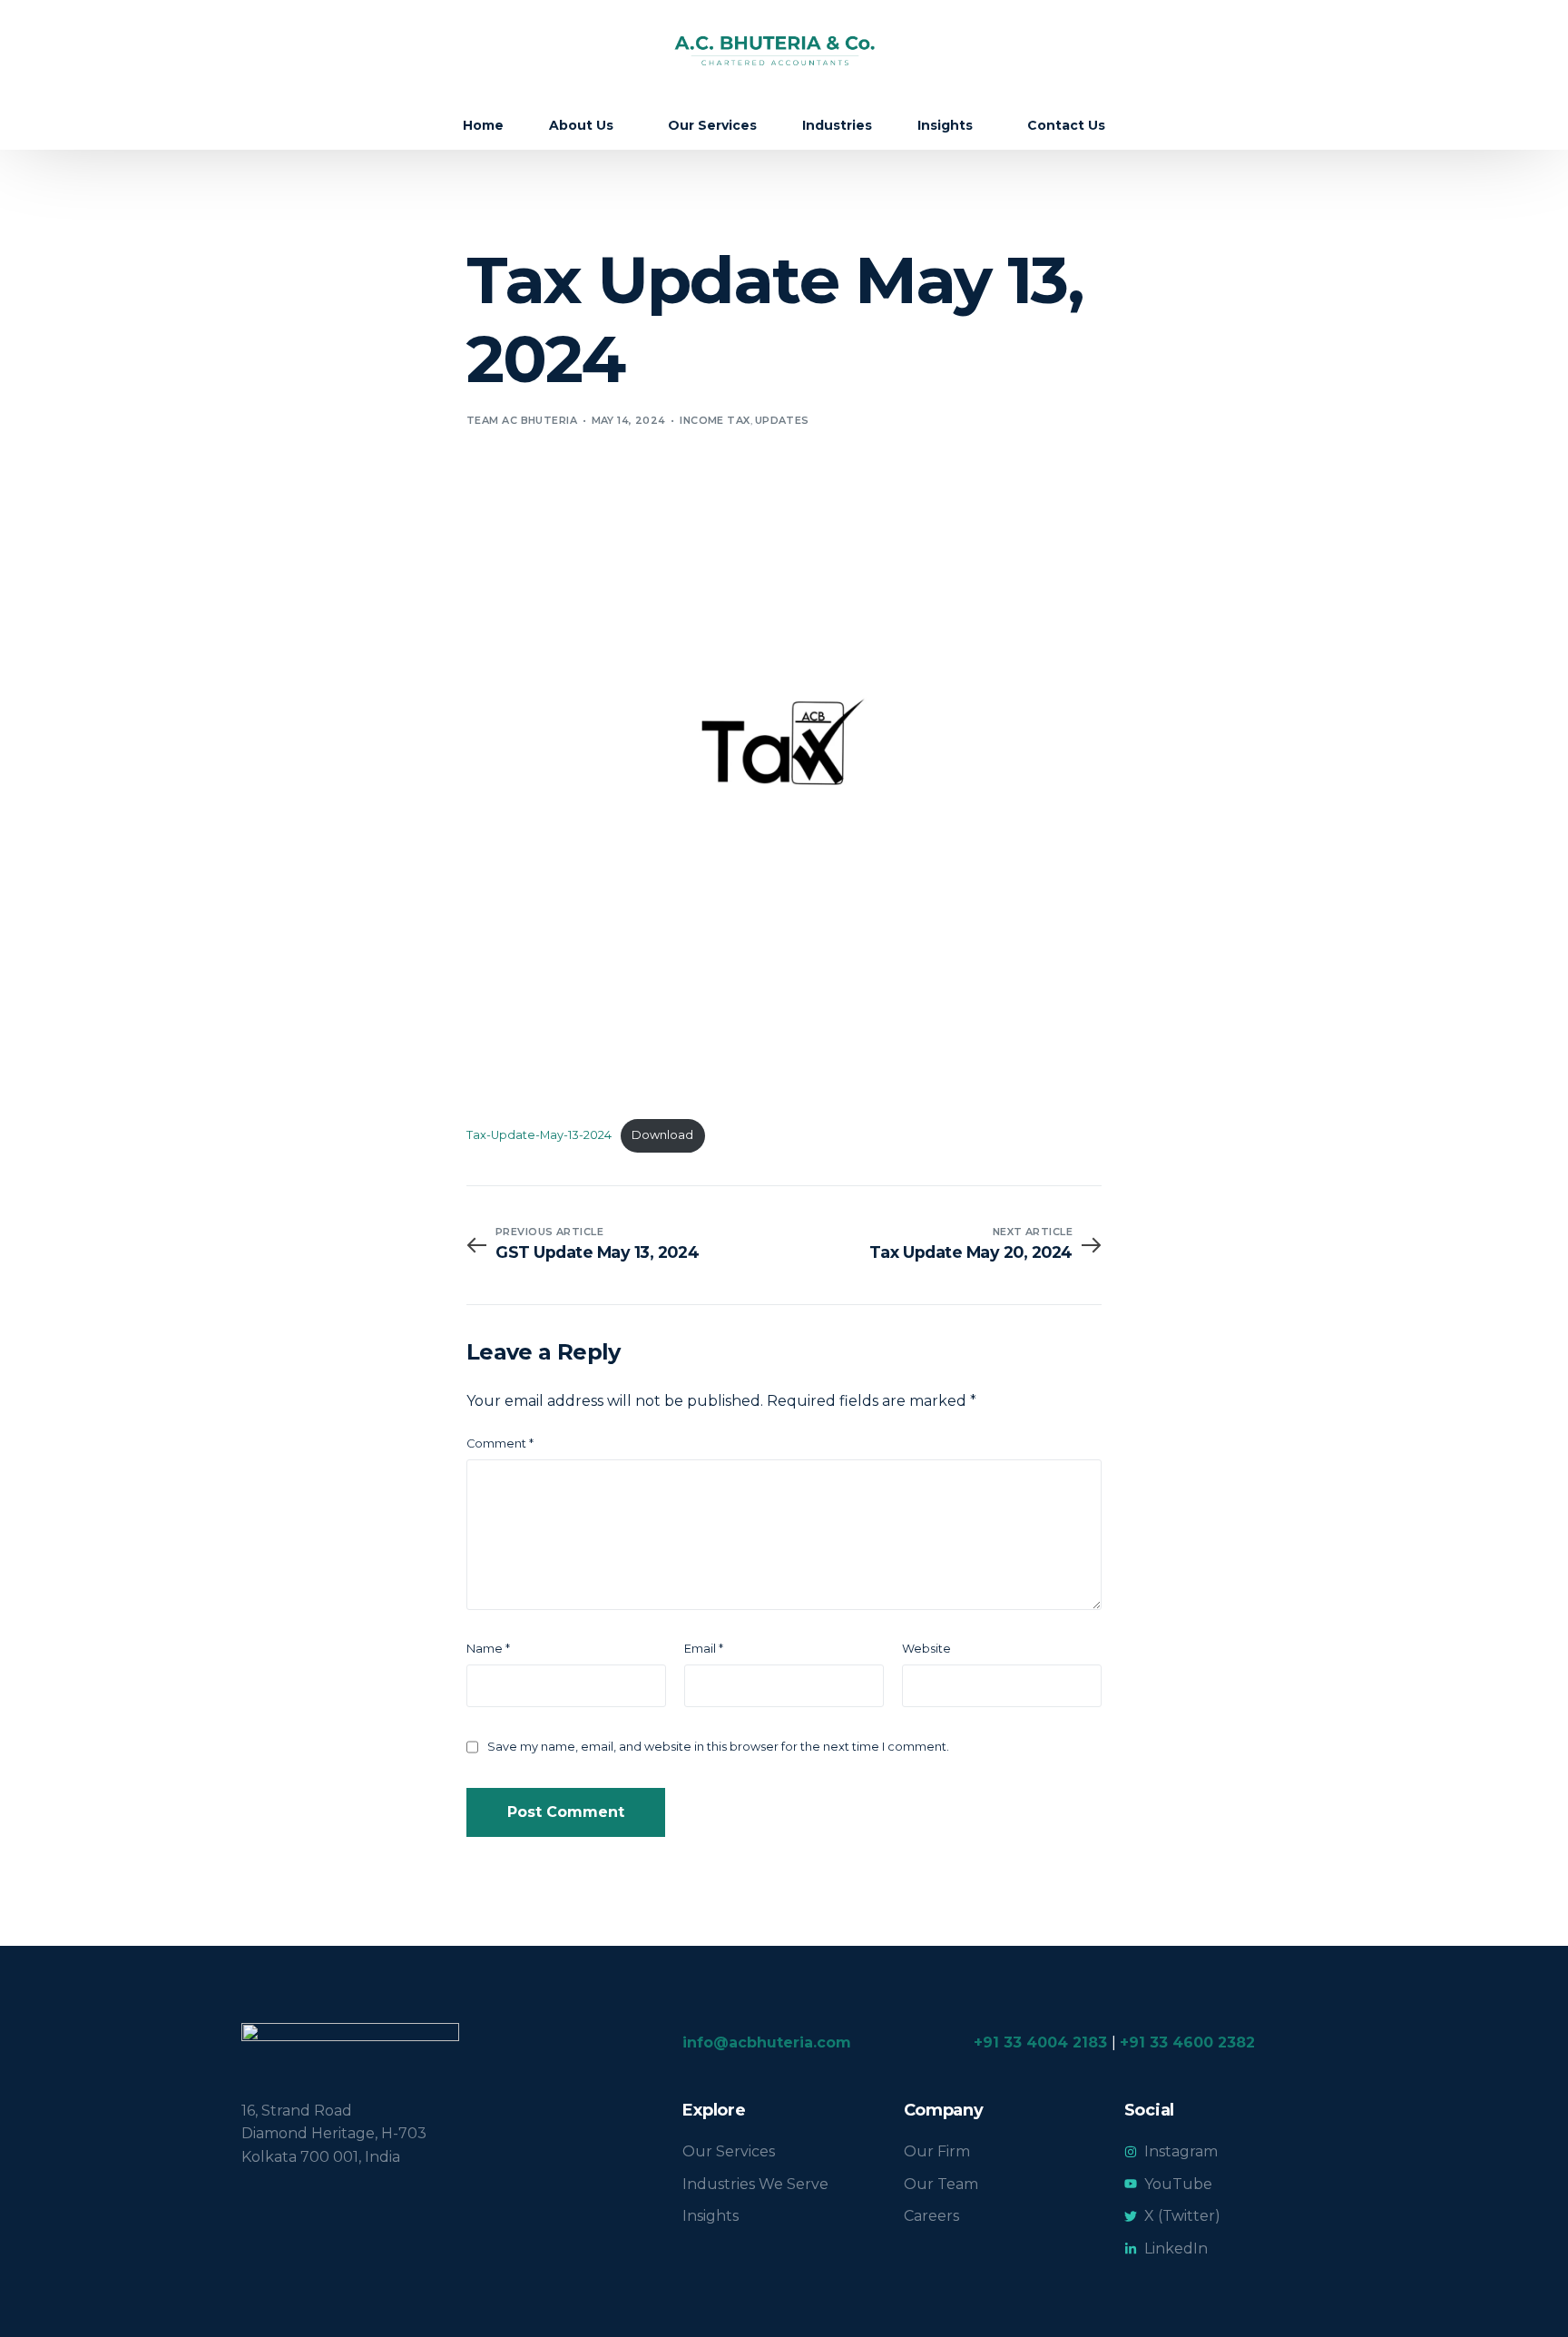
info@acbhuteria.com (767, 2042)
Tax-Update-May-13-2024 (539, 1135)
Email (704, 1649)
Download (662, 1135)
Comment (500, 1443)
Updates (782, 420)
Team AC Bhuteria (522, 420)
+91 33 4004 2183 (1040, 2042)
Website (926, 1649)
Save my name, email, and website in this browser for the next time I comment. (718, 1747)
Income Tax (715, 420)
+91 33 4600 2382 (1187, 2042)
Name (488, 1649)
